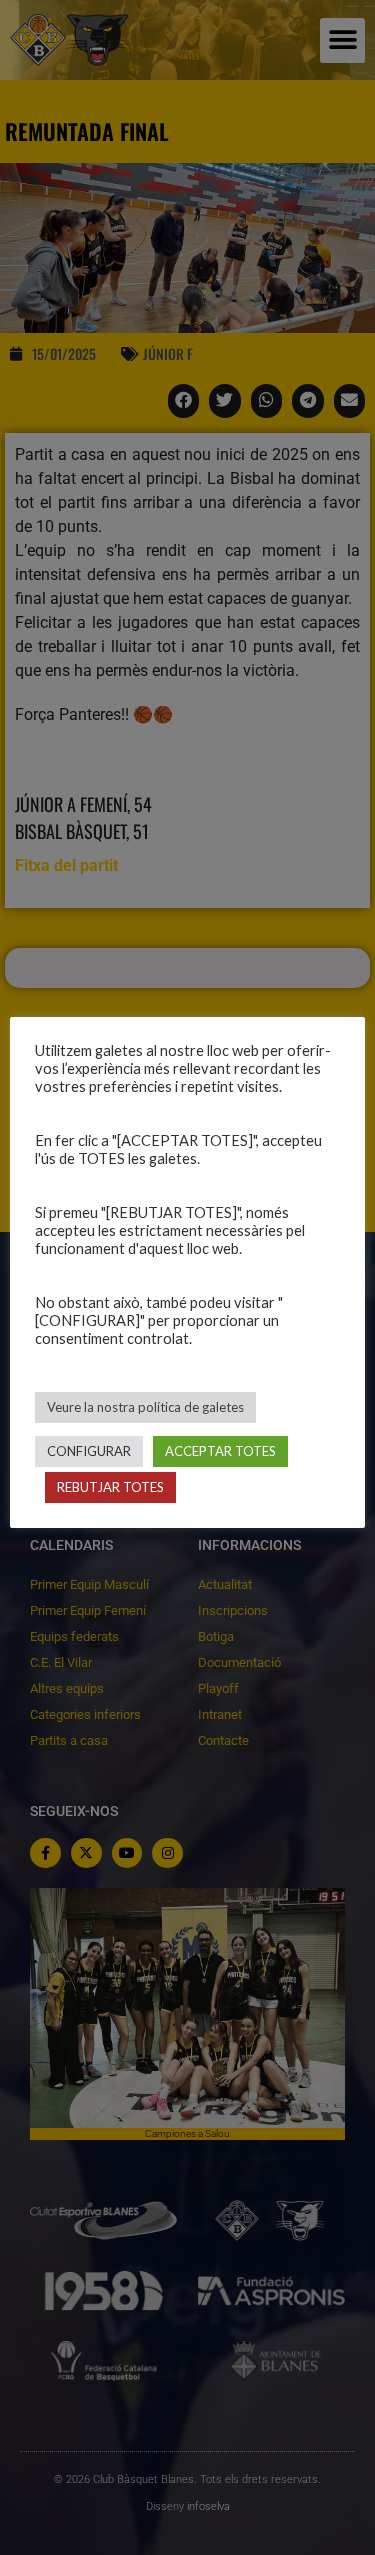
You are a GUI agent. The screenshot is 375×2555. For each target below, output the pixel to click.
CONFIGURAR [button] (89, 1451)
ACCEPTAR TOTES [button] (220, 1451)
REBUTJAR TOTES (110, 1487)
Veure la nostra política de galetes (145, 1407)
